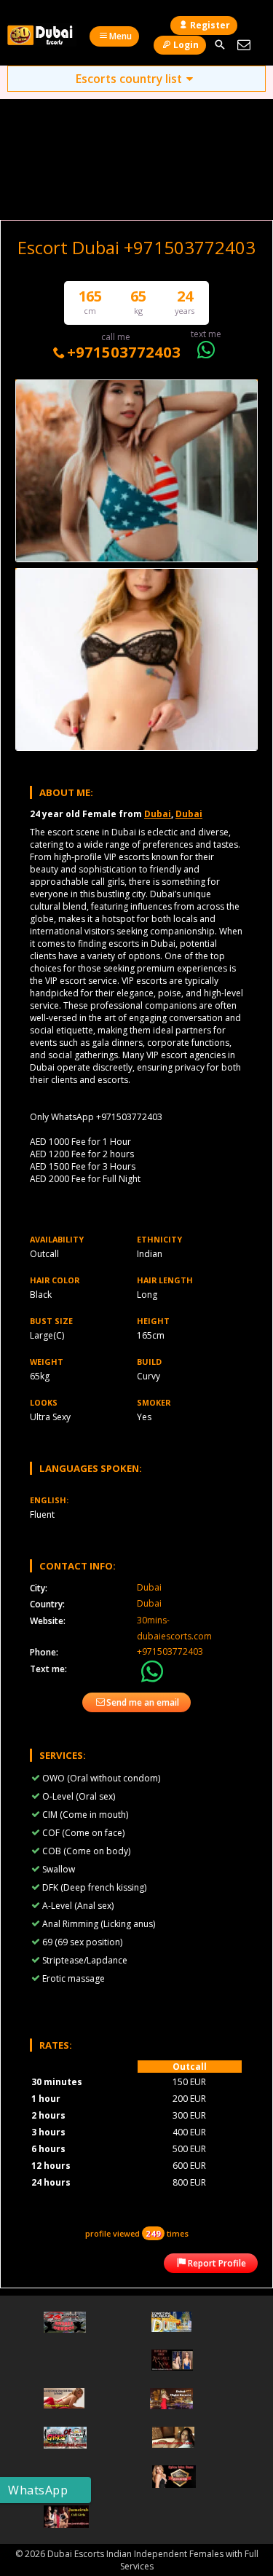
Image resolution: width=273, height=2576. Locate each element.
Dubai (158, 814)
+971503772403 (124, 352)
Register (210, 25)
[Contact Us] (244, 45)
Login (186, 45)
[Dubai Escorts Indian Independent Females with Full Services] (42, 35)
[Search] (220, 45)
